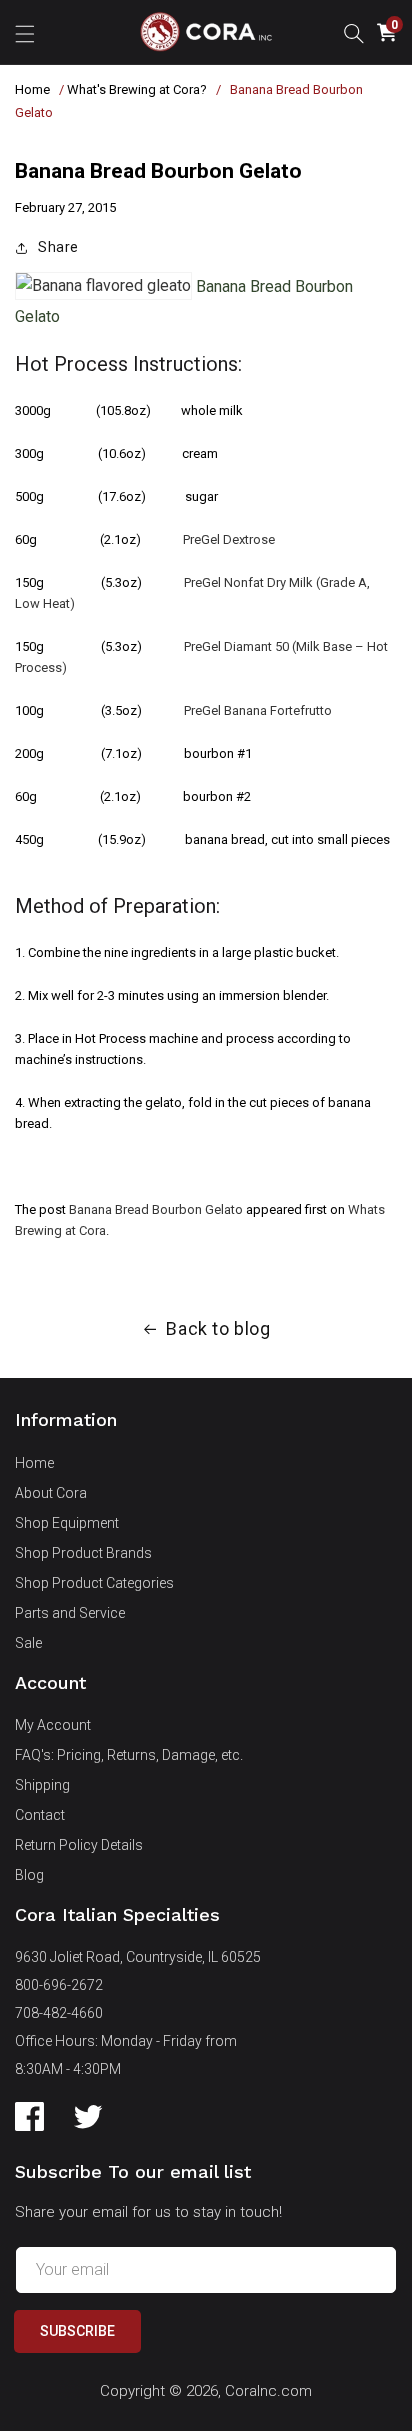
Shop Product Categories (94, 1583)
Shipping (42, 1785)
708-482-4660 (59, 2013)
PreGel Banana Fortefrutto (258, 710)
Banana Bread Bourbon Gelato (156, 1209)
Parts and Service (70, 1613)
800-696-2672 (59, 1985)
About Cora (51, 1493)
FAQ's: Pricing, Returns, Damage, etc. (129, 1755)
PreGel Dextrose (229, 539)
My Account (53, 1725)
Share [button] (58, 247)
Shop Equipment (67, 1523)
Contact (40, 1815)
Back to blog (218, 1328)
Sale (28, 1643)
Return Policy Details (79, 1845)
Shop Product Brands (83, 1553)
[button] (25, 32)
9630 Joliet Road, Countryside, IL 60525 (138, 1957)
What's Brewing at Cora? (137, 89)
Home (32, 89)
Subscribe (77, 2331)
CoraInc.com (268, 2391)
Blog (29, 1875)
